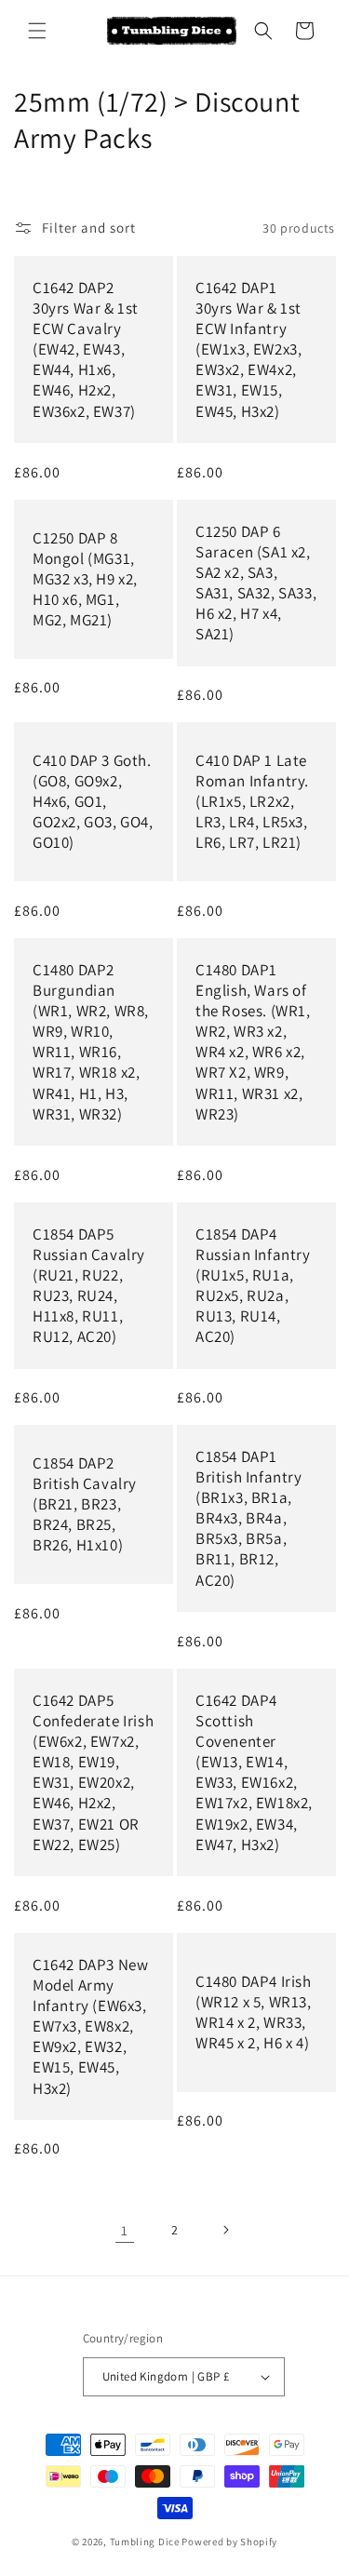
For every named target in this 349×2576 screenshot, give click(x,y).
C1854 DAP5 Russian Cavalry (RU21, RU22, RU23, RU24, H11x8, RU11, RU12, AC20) (89, 1285)
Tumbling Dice (145, 2542)
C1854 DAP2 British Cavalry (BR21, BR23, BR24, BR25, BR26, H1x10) (85, 1504)
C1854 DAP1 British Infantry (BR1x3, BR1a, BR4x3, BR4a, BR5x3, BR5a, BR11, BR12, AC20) (249, 1518)
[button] (37, 31)
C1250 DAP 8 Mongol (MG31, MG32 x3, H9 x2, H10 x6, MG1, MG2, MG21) (85, 579)
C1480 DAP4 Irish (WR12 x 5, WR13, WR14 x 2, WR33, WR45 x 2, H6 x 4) (254, 2012)
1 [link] (125, 2230)
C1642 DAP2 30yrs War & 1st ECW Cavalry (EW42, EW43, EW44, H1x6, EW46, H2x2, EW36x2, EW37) (86, 349)
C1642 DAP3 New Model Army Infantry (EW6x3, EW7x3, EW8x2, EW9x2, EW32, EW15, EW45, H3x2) (90, 2026)
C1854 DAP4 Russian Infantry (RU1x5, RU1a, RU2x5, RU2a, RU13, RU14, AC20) (253, 1285)
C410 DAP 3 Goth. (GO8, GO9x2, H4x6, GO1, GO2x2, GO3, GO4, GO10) (93, 801)
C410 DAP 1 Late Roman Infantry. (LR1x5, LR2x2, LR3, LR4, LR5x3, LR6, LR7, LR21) (252, 801)
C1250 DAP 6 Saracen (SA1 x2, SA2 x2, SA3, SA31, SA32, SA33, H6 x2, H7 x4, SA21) (256, 583)
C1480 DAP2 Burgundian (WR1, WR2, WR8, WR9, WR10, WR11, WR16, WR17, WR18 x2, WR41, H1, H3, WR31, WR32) (91, 1042)
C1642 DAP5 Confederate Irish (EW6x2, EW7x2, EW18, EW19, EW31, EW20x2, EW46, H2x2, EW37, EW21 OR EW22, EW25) (93, 1772)
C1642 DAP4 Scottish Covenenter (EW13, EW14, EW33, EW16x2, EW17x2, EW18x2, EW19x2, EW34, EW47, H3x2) (254, 1772)
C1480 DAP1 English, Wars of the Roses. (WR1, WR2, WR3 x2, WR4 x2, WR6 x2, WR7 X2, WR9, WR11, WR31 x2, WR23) (253, 1042)
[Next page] (225, 2230)
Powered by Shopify (229, 2542)
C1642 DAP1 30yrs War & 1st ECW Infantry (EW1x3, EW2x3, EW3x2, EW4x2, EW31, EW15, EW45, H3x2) (248, 349)
